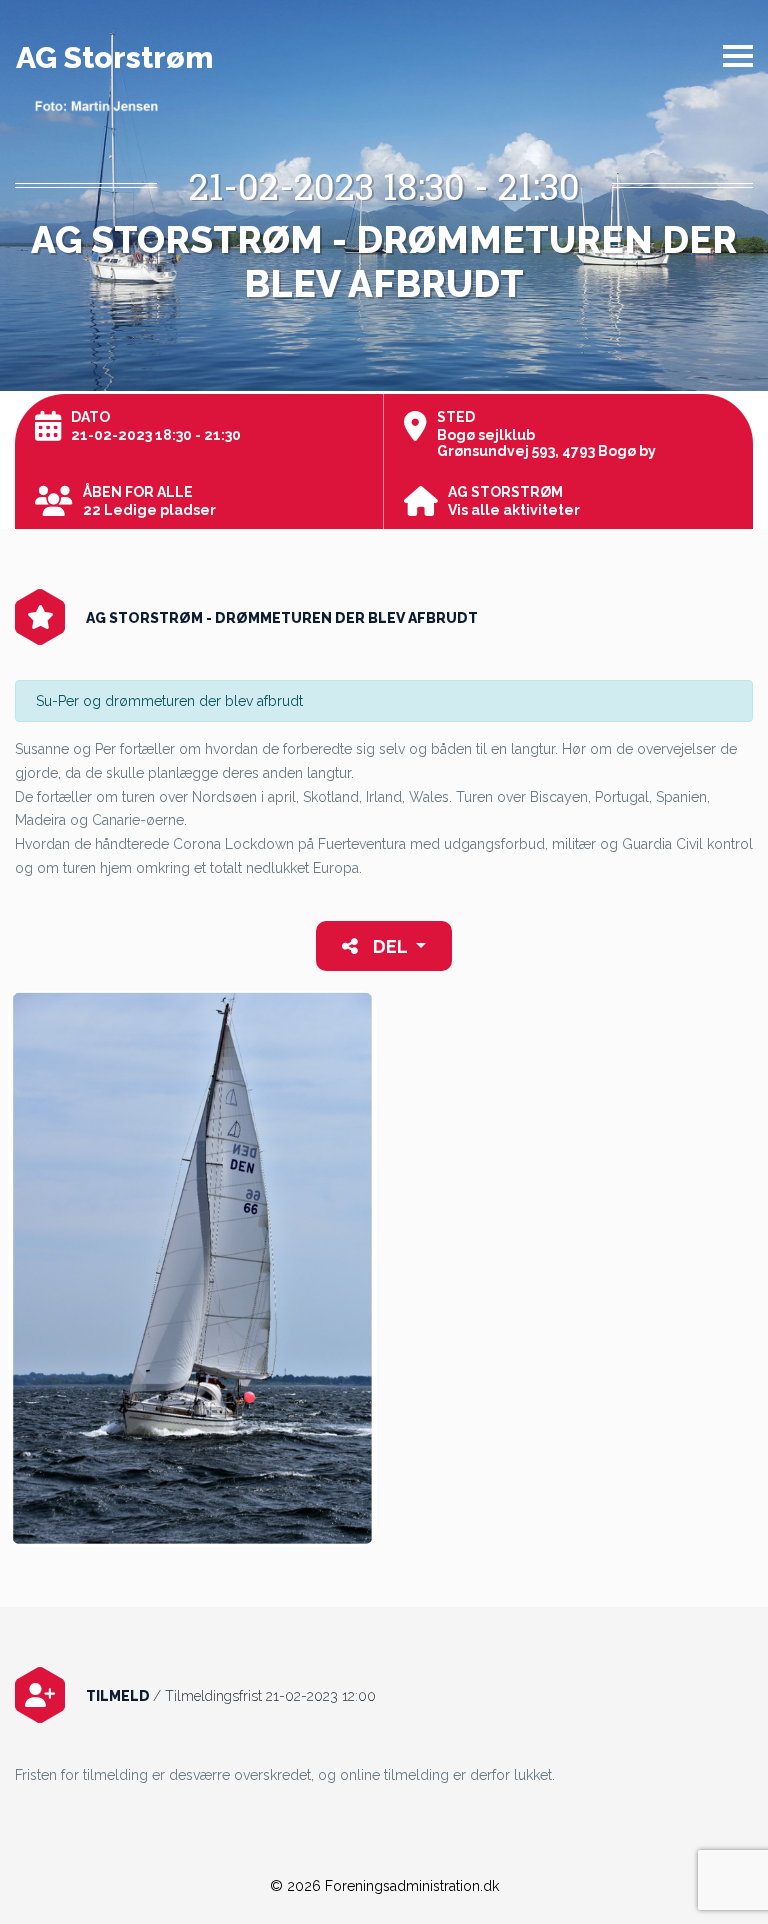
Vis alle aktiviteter (514, 510)
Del (390, 946)
